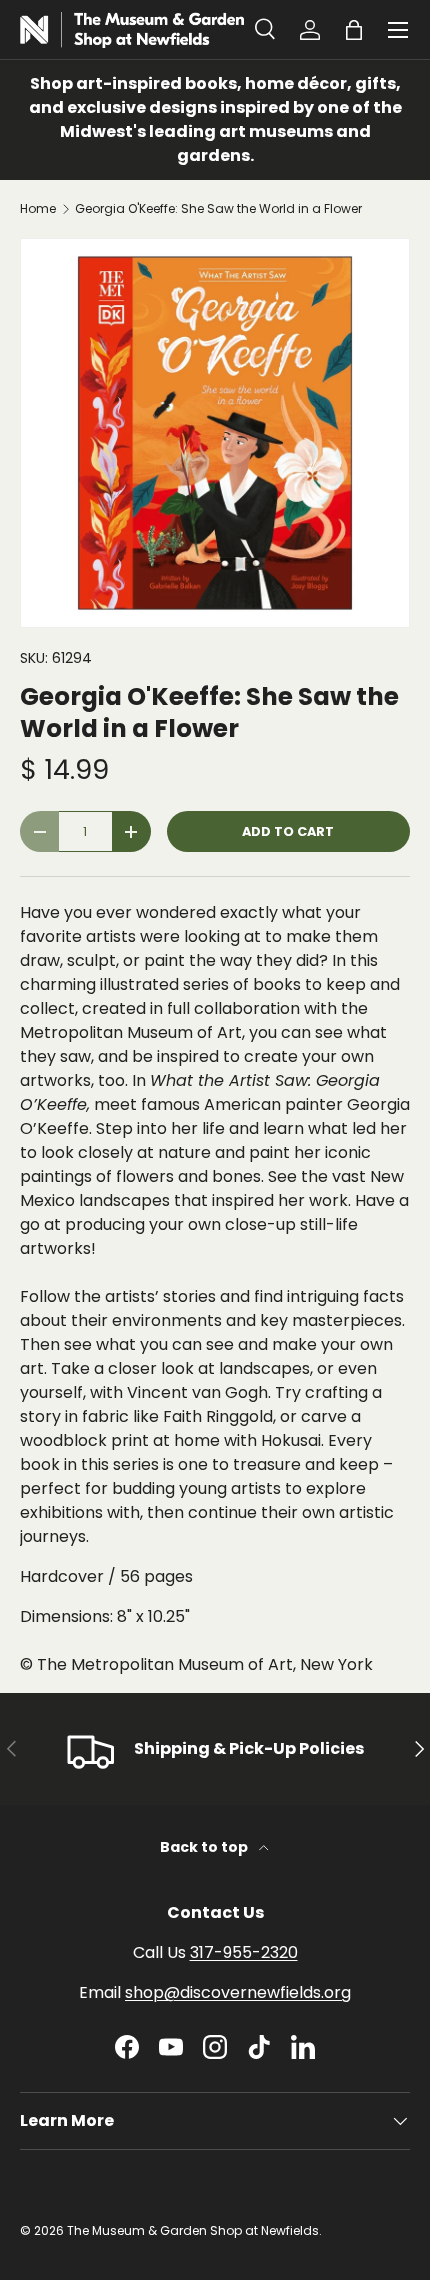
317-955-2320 (244, 1952)
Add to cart (288, 831)
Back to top (205, 1847)
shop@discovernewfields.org (238, 1992)
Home (38, 209)
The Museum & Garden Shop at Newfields (193, 2230)
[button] (354, 30)
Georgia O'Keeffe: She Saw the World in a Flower (218, 209)
